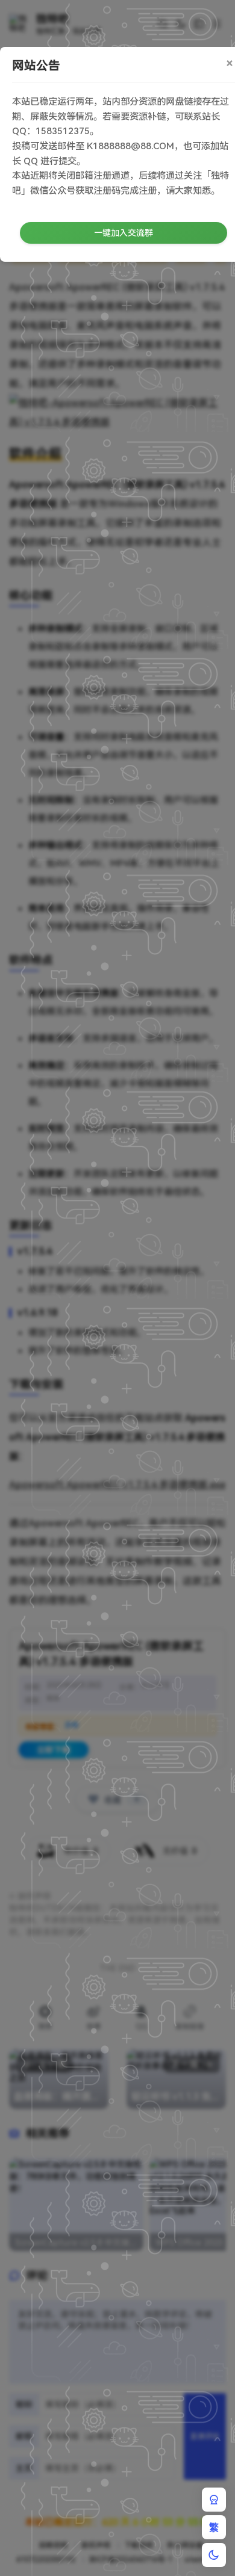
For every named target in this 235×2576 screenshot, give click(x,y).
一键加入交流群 (124, 233)
